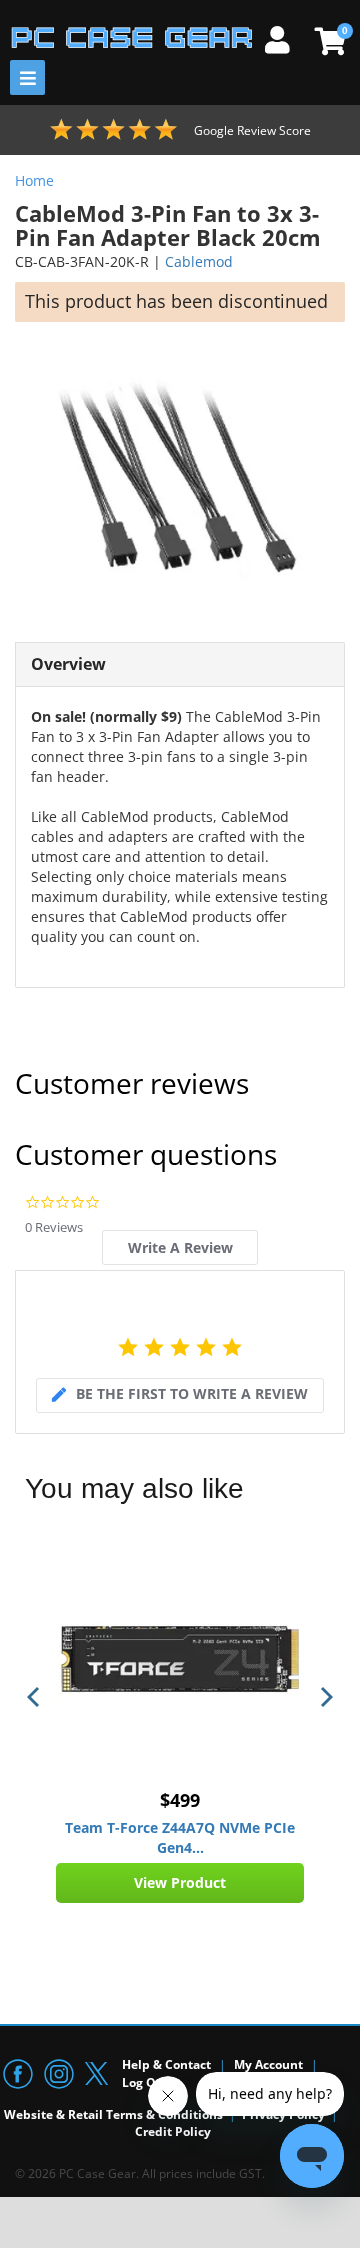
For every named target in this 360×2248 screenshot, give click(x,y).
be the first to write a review (192, 1393)
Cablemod (199, 261)
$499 (180, 1800)
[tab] (179, 1247)
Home (34, 180)
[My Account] (285, 37)
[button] (35, 1697)
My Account (268, 2064)
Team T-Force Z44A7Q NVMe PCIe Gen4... (180, 1837)
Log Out (145, 2082)
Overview (68, 664)
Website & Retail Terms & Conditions (113, 2114)
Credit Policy (173, 2131)
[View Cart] (327, 41)
